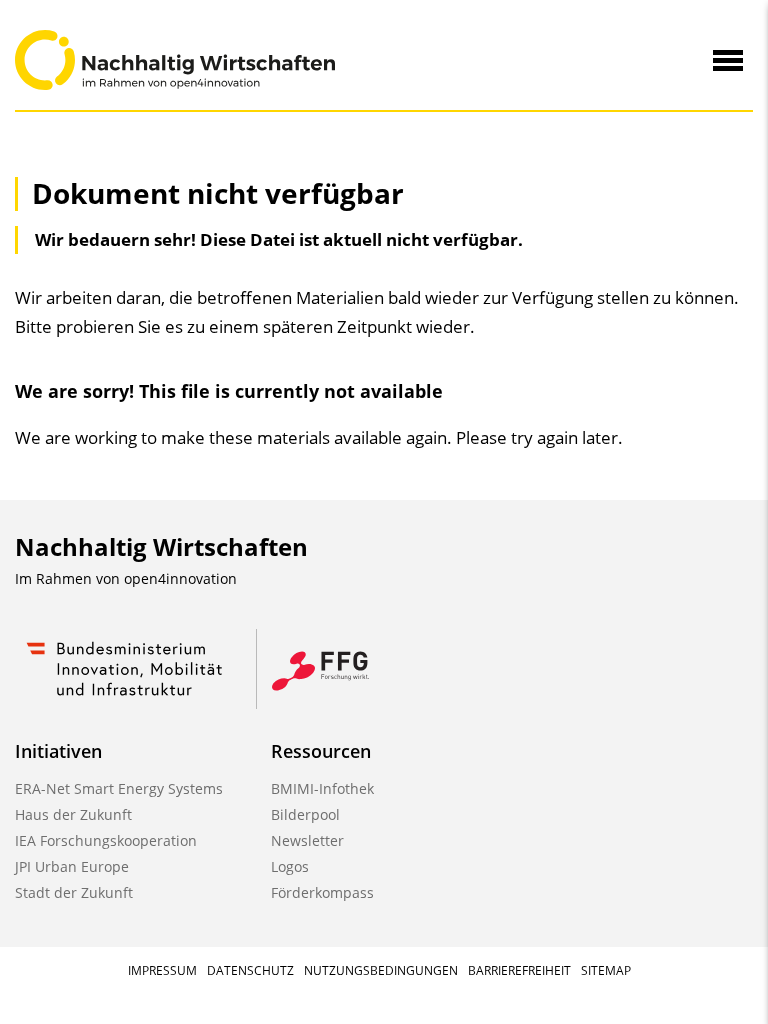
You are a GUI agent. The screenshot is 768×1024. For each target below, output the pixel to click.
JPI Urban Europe (72, 866)
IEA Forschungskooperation (106, 840)
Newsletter (307, 840)
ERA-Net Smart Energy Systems (119, 788)
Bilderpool (305, 814)
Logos (290, 866)
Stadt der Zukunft (74, 892)
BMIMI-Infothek (322, 788)
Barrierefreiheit (519, 970)
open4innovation (180, 578)
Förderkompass (322, 892)
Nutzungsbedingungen (381, 970)
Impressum (162, 970)
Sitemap (606, 970)
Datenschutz (250, 970)
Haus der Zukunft (73, 814)
